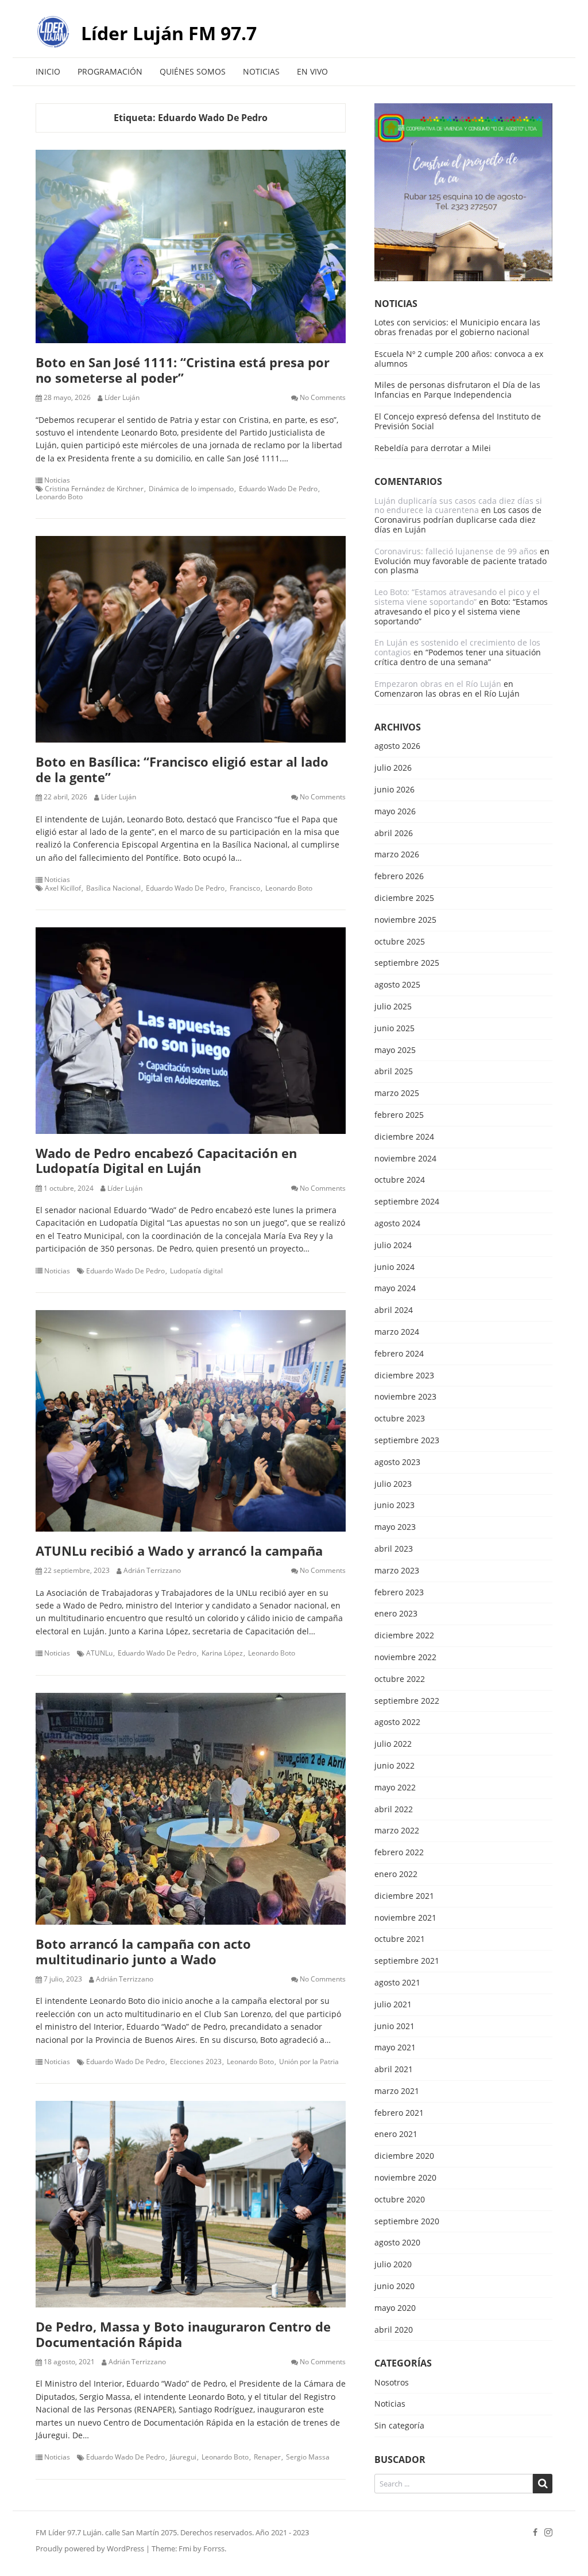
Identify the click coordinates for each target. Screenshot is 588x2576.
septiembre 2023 (407, 1441)
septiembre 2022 (407, 1701)
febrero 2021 (399, 2113)
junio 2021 (394, 2027)
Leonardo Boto (59, 497)
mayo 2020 (395, 2308)
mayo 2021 (395, 2048)
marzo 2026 (397, 855)
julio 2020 (393, 2265)
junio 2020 (394, 2286)
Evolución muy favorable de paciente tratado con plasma (461, 566)
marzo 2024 (397, 1332)
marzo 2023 (397, 1571)
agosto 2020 (397, 2243)
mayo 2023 (395, 1527)
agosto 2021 (397, 1983)
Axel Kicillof (63, 888)
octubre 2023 (400, 1419)
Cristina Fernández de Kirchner (94, 489)
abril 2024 (394, 1310)
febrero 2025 (399, 1115)
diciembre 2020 (404, 2156)
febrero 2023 (399, 1593)
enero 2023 (396, 1614)
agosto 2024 (397, 1224)
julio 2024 (393, 1246)
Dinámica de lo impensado (191, 489)
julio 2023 (393, 1484)
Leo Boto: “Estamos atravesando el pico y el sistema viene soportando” (457, 597)
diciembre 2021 (404, 1896)
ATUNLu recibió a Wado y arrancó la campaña (179, 1551)
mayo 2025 (395, 1050)
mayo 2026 (395, 812)
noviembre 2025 (405, 920)
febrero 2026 (399, 877)
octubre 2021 (400, 1939)
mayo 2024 (395, 1289)
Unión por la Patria (309, 2062)
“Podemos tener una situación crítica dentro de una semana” (458, 657)
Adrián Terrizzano (152, 1571)
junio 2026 (394, 790)
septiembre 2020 (407, 2222)
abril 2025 (394, 1072)
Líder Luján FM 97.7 (169, 33)
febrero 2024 (399, 1354)
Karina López (222, 1653)
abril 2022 (394, 1810)
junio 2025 (394, 1029)
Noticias (261, 71)
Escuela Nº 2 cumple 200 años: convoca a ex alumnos (459, 359)
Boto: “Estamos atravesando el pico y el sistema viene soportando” (461, 611)
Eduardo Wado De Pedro (278, 489)
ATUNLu (99, 1653)
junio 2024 (394, 1267)
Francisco (245, 888)
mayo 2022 (395, 1788)
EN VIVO (312, 71)
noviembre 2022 (405, 1658)
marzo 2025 (397, 1093)
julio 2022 (393, 1744)
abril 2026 (394, 834)
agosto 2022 (397, 1722)
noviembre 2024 (405, 1159)
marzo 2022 (397, 1831)
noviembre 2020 (405, 2178)
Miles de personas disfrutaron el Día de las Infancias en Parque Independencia (457, 390)
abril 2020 (394, 2330)
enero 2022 (396, 1874)
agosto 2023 (397, 1462)
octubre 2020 (400, 2200)
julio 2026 (393, 768)
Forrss (214, 2548)
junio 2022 (394, 1766)
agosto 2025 (397, 985)
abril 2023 (394, 1549)
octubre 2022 (400, 1679)
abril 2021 (394, 2070)
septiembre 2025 (407, 963)
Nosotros (392, 2383)
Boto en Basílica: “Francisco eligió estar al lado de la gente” (182, 769)
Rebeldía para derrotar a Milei (433, 448)
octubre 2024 (400, 1180)
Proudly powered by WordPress (90, 2548)
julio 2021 (393, 2005)
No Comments (323, 398)
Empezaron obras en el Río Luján (438, 684)
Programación (110, 71)
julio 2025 (393, 1007)
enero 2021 (396, 2134)
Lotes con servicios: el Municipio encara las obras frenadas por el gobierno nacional (457, 327)
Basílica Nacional (113, 888)
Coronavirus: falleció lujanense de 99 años (456, 551)
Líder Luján (122, 398)
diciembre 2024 (404, 1137)
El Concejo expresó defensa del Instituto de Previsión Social (458, 421)
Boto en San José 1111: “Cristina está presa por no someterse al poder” (183, 370)
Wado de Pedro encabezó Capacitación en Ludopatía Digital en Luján (166, 1160)
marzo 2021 (397, 2091)
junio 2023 (394, 1505)
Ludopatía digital (196, 1271)
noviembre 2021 (405, 1918)
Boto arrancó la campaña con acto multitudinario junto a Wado (143, 1951)
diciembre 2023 (404, 1376)
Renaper (267, 2457)
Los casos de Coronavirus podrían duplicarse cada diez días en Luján (458, 520)
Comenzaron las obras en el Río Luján (447, 693)
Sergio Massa (308, 2457)
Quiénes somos (193, 71)
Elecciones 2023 (196, 2062)
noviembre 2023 (405, 1397)
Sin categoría (399, 2426)
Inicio (48, 71)
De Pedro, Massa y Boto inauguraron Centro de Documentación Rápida (183, 2334)
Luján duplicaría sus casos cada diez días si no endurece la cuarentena (458, 506)
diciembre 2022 (404, 1636)
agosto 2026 (397, 746)
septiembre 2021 (407, 1961)
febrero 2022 (399, 1853)
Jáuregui (183, 2457)
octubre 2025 (400, 942)
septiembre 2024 (407, 1202)
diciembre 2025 (404, 898)
